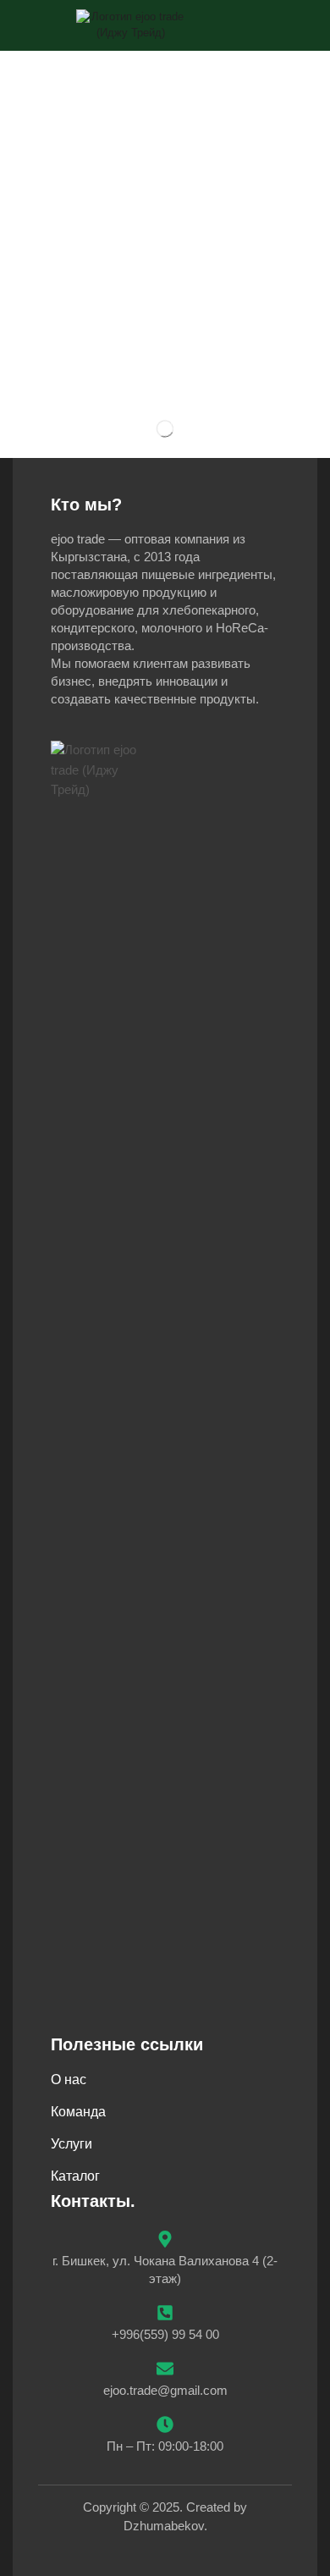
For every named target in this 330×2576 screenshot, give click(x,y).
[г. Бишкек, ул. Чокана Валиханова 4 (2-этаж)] (165, 2239)
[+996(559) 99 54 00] (165, 2313)
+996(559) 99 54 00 (165, 2334)
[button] (296, 25)
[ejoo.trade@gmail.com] (165, 2369)
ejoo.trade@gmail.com (165, 2390)
